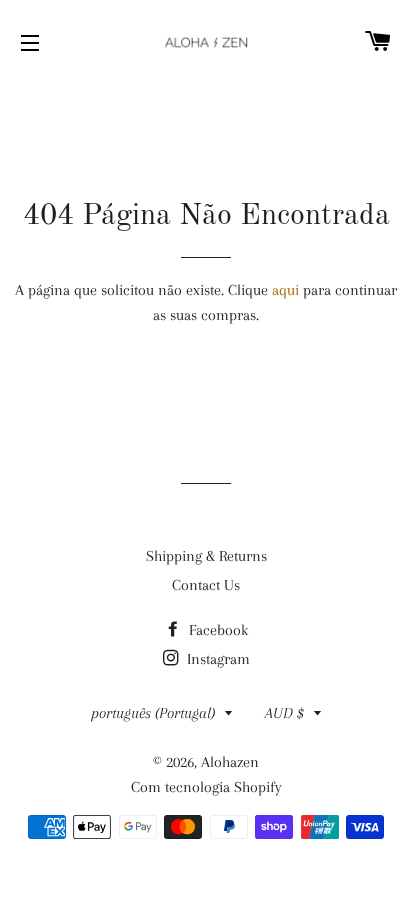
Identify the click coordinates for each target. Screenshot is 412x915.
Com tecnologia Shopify (206, 787)
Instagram (216, 659)
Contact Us (206, 585)
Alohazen (230, 762)
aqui (285, 290)
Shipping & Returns (206, 556)
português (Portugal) (153, 713)
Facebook (216, 630)
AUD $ (284, 713)
